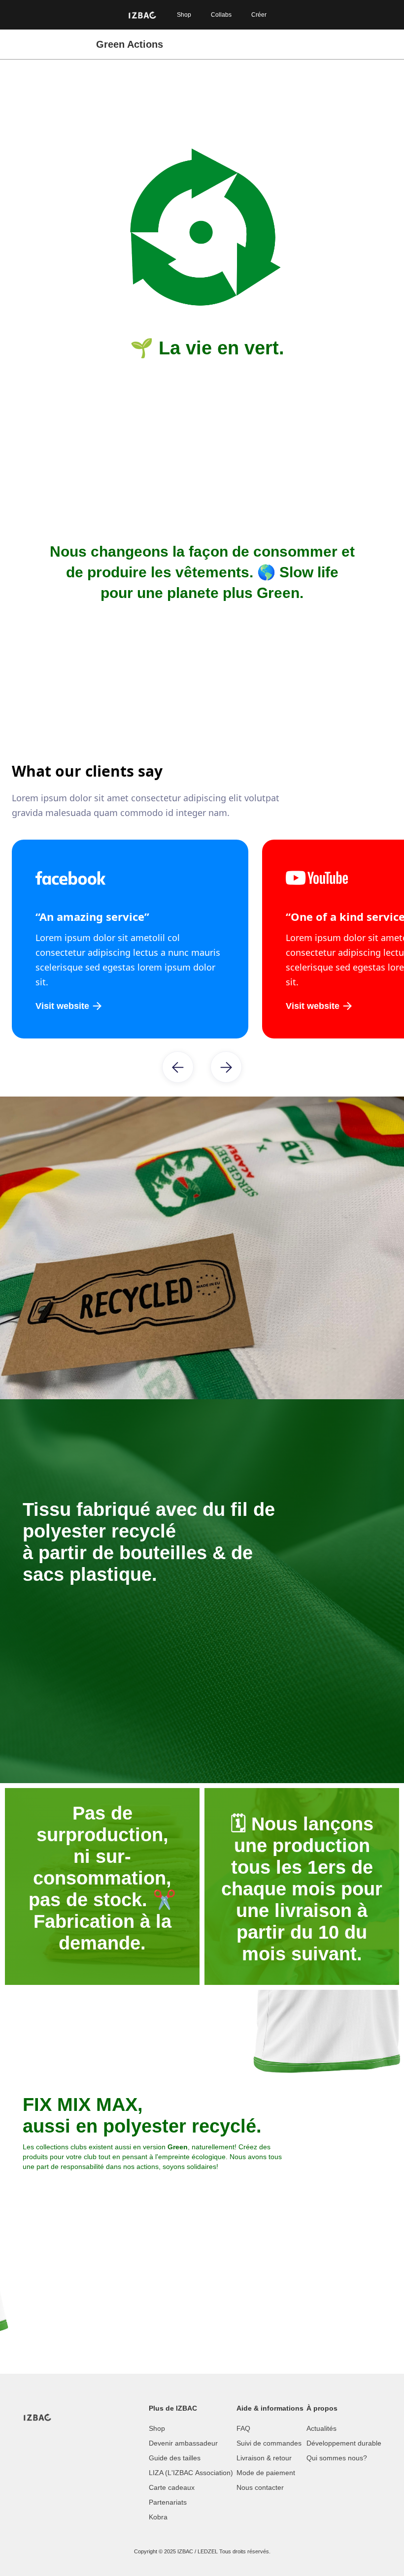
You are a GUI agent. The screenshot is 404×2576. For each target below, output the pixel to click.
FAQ (243, 2428)
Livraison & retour (264, 2458)
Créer (259, 15)
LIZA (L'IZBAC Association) (191, 2473)
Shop (184, 15)
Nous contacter (260, 2487)
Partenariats (168, 2502)
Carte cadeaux (172, 2487)
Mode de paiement (266, 2473)
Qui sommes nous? (337, 2458)
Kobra (158, 2517)
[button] (178, 1067)
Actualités (321, 2428)
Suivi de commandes (269, 2443)
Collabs (221, 15)
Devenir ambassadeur (183, 2443)
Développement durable (344, 2443)
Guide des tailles (175, 2458)
